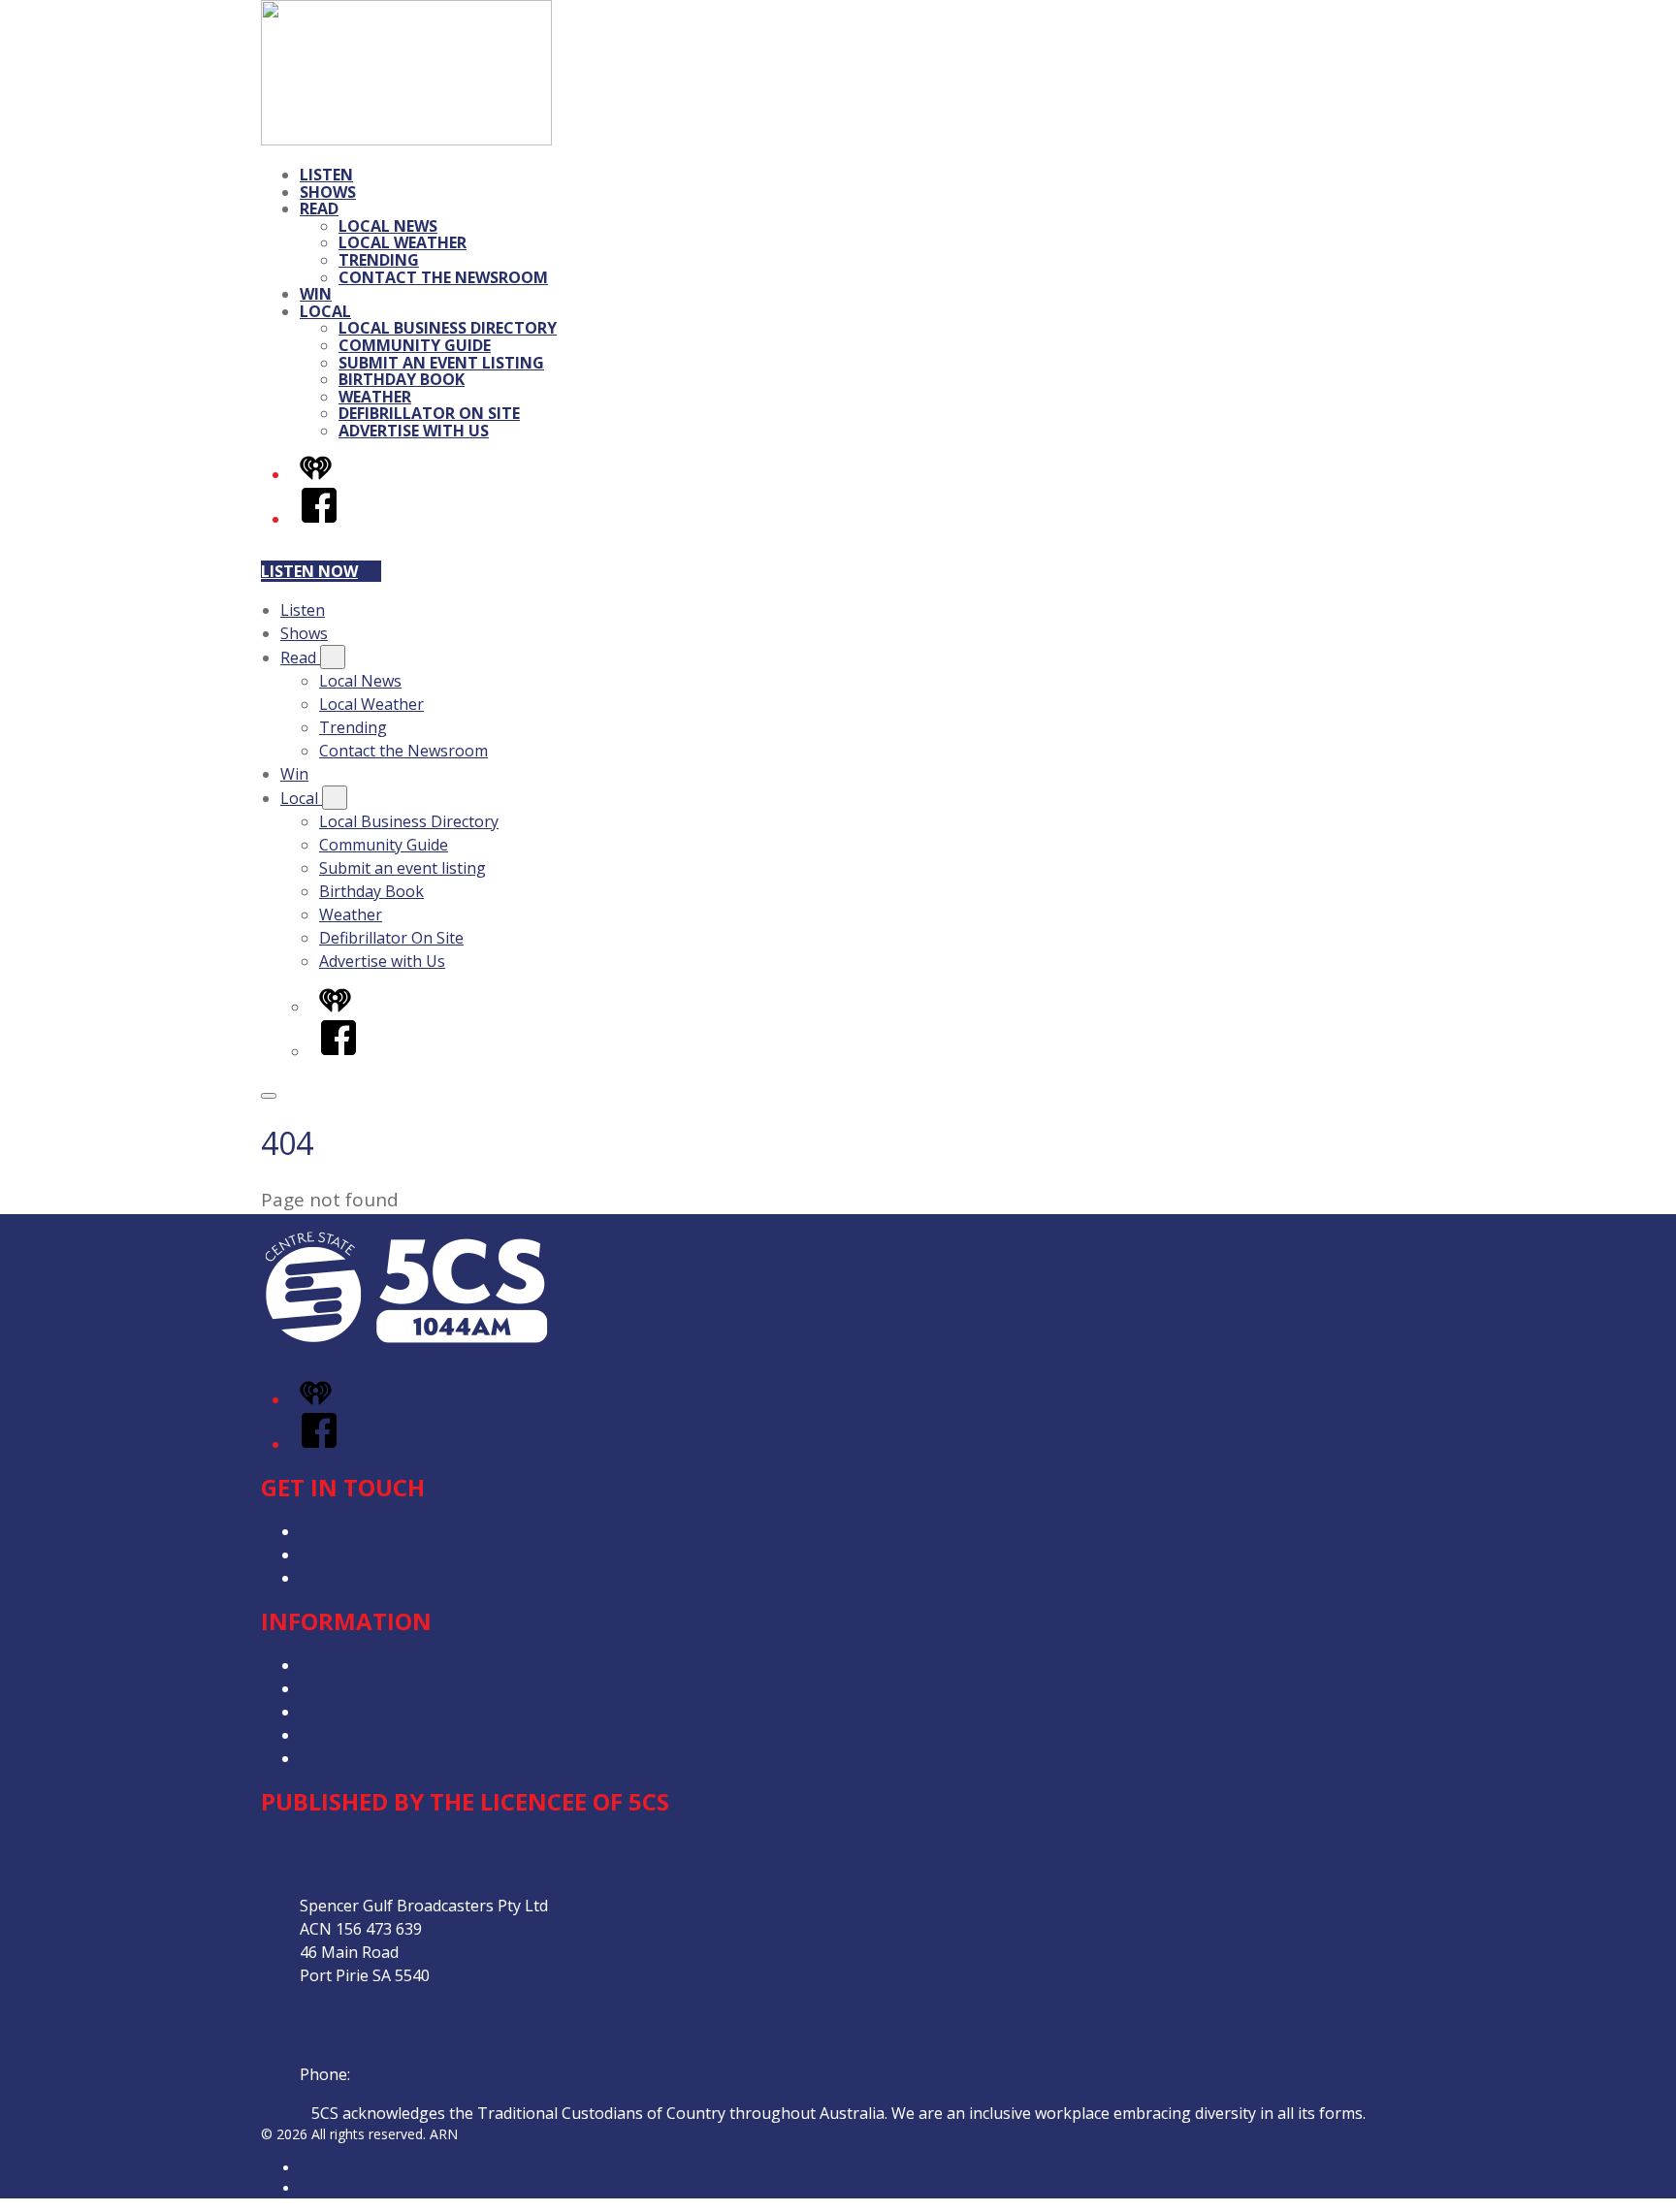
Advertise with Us (414, 431)
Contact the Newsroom (443, 277)
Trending (379, 260)
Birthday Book (402, 379)
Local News (388, 226)
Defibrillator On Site (429, 413)
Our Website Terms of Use (397, 1735)
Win (316, 294)
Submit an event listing (441, 363)
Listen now (309, 571)
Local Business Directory (448, 328)
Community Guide (415, 345)
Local (325, 311)
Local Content (350, 1758)
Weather (375, 397)
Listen (326, 175)
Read (319, 208)
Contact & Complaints (378, 1531)
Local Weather (403, 242)
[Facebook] (319, 519)
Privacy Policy (348, 1665)
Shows (328, 192)
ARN (314, 2168)
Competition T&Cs (366, 1688)
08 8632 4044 (402, 2074)
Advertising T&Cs (362, 1712)
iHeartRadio (337, 2188)
